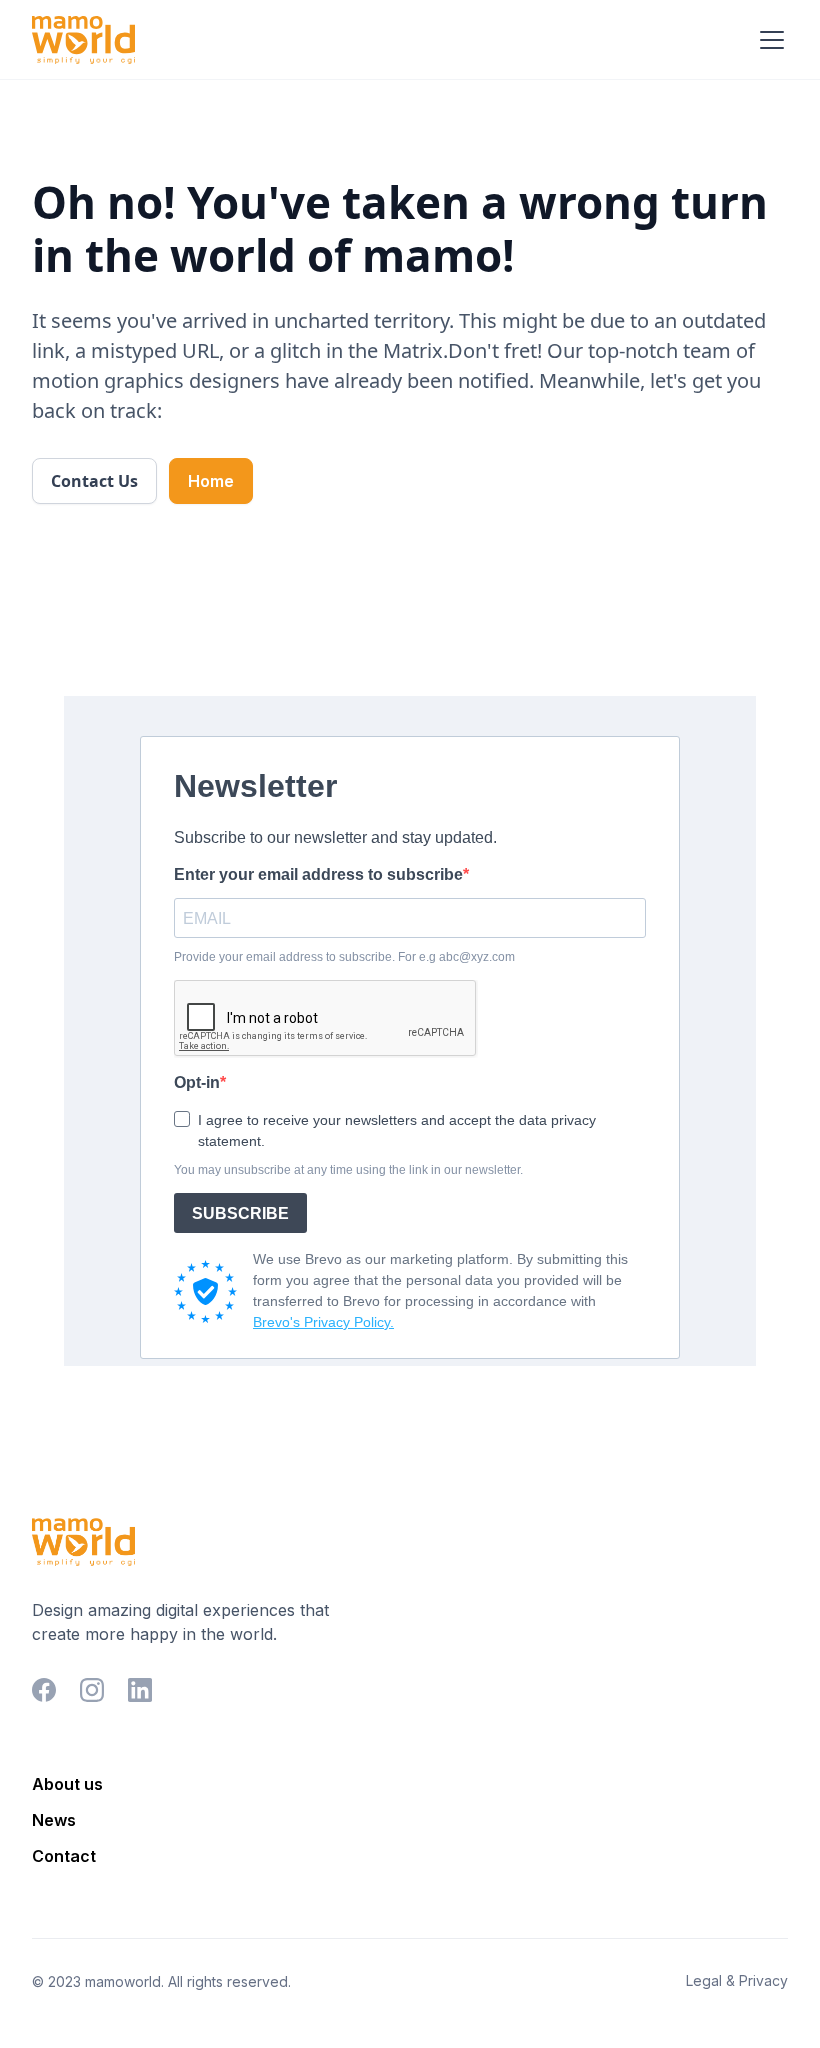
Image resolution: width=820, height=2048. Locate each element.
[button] (768, 40)
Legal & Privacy (737, 1980)
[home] (83, 40)
